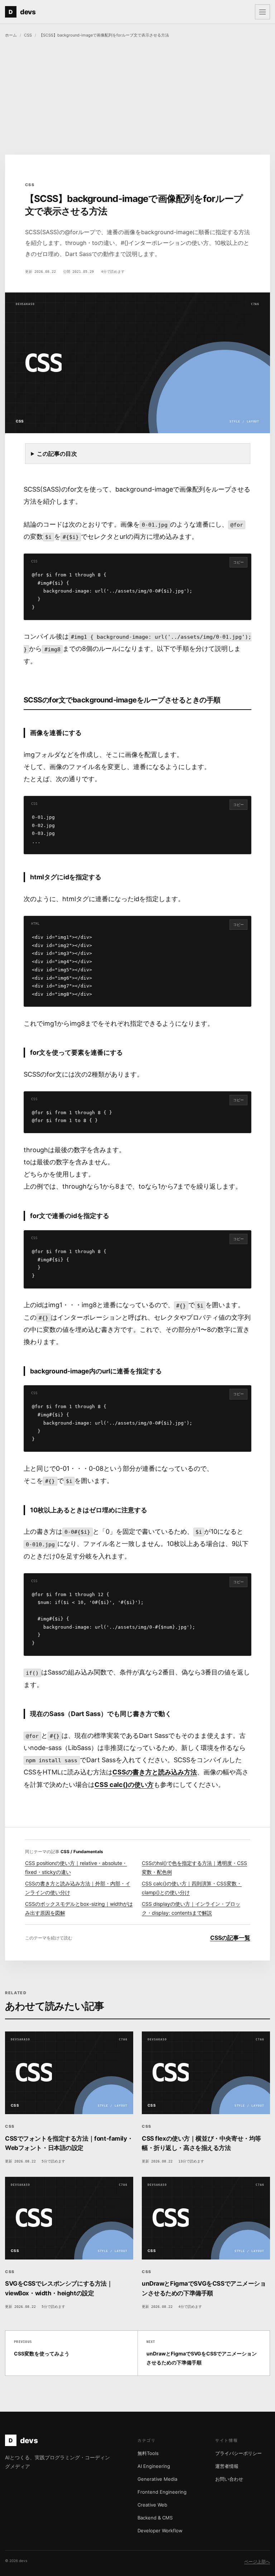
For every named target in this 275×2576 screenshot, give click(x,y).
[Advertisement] (137, 97)
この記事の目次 (57, 454)
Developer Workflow (160, 2531)
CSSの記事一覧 (230, 1938)
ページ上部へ (257, 2561)
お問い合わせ (229, 2479)
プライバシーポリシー (238, 2453)
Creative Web (152, 2505)
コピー (238, 562)
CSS (28, 35)
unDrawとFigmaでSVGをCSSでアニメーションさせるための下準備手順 (202, 2353)
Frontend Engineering (162, 2492)
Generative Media (157, 2479)
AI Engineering (154, 2466)
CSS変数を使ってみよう (42, 2348)
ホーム (11, 35)
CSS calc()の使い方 (124, 1785)
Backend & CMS (155, 2518)
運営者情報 (227, 2466)
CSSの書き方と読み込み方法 (155, 1772)
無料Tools (148, 2453)
